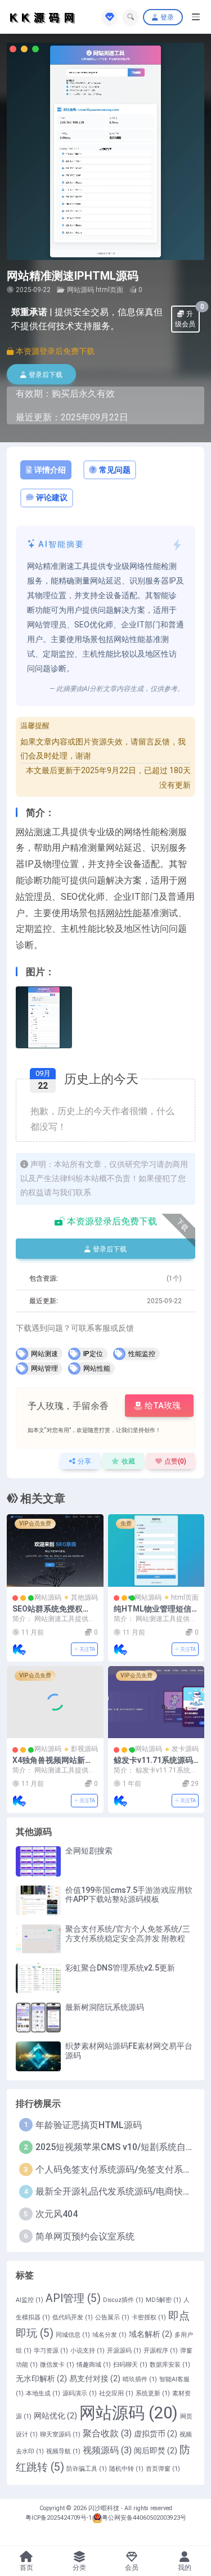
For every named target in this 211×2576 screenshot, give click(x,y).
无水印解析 (41, 2378)
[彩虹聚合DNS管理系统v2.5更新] (38, 1978)
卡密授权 (149, 2317)
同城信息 (73, 2335)
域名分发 (109, 2335)
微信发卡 (57, 2365)
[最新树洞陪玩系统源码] (38, 2018)
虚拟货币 (156, 2434)
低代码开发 (73, 2317)
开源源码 (124, 2351)
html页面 (109, 290)
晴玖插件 (140, 2379)
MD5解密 (163, 2300)
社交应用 (116, 2393)
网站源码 (80, 290)
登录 (167, 17)
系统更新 (153, 2393)
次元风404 (57, 2214)
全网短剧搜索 (89, 1851)
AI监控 (30, 2300)
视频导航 (63, 2451)
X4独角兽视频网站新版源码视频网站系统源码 (53, 1765)
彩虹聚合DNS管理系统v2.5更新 (120, 1968)
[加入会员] (109, 17)
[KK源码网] (19, 1649)
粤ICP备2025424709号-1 (59, 2518)
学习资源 (51, 2351)
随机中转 (126, 2469)
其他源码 (84, 1597)
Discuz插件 (123, 2300)
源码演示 (80, 2393)
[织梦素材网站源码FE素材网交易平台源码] (38, 2056)
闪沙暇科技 (105, 2508)
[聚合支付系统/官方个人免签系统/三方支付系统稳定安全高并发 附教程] (38, 1939)
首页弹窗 (163, 2469)
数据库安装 (170, 2365)
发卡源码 (185, 1749)
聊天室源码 (60, 2434)
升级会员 (187, 317)
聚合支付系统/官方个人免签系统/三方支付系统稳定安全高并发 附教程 (128, 1934)
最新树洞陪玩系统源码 (105, 2007)
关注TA (87, 1649)
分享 (84, 1461)
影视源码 (84, 1749)
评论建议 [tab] (52, 497)
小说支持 (87, 2351)
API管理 (73, 2298)
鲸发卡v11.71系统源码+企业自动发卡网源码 (153, 1765)
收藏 (128, 1461)
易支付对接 (95, 2378)
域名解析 (151, 2334)
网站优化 (55, 2416)
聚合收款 (107, 2433)
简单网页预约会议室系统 (85, 2236)
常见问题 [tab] (115, 470)
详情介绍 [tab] (50, 470)
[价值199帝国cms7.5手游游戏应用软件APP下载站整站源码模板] (38, 1900)
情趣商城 (94, 2365)
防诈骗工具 (87, 2469)
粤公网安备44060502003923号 (144, 2518)
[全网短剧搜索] (38, 1861)
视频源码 (107, 2450)
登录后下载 (46, 375)
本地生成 (43, 2393)
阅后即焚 (156, 2451)
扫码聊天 (130, 2365)
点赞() (175, 1461)
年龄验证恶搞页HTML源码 (89, 2125)
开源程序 (161, 2351)
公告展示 (112, 2317)
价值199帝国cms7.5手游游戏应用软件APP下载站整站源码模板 (129, 1895)
